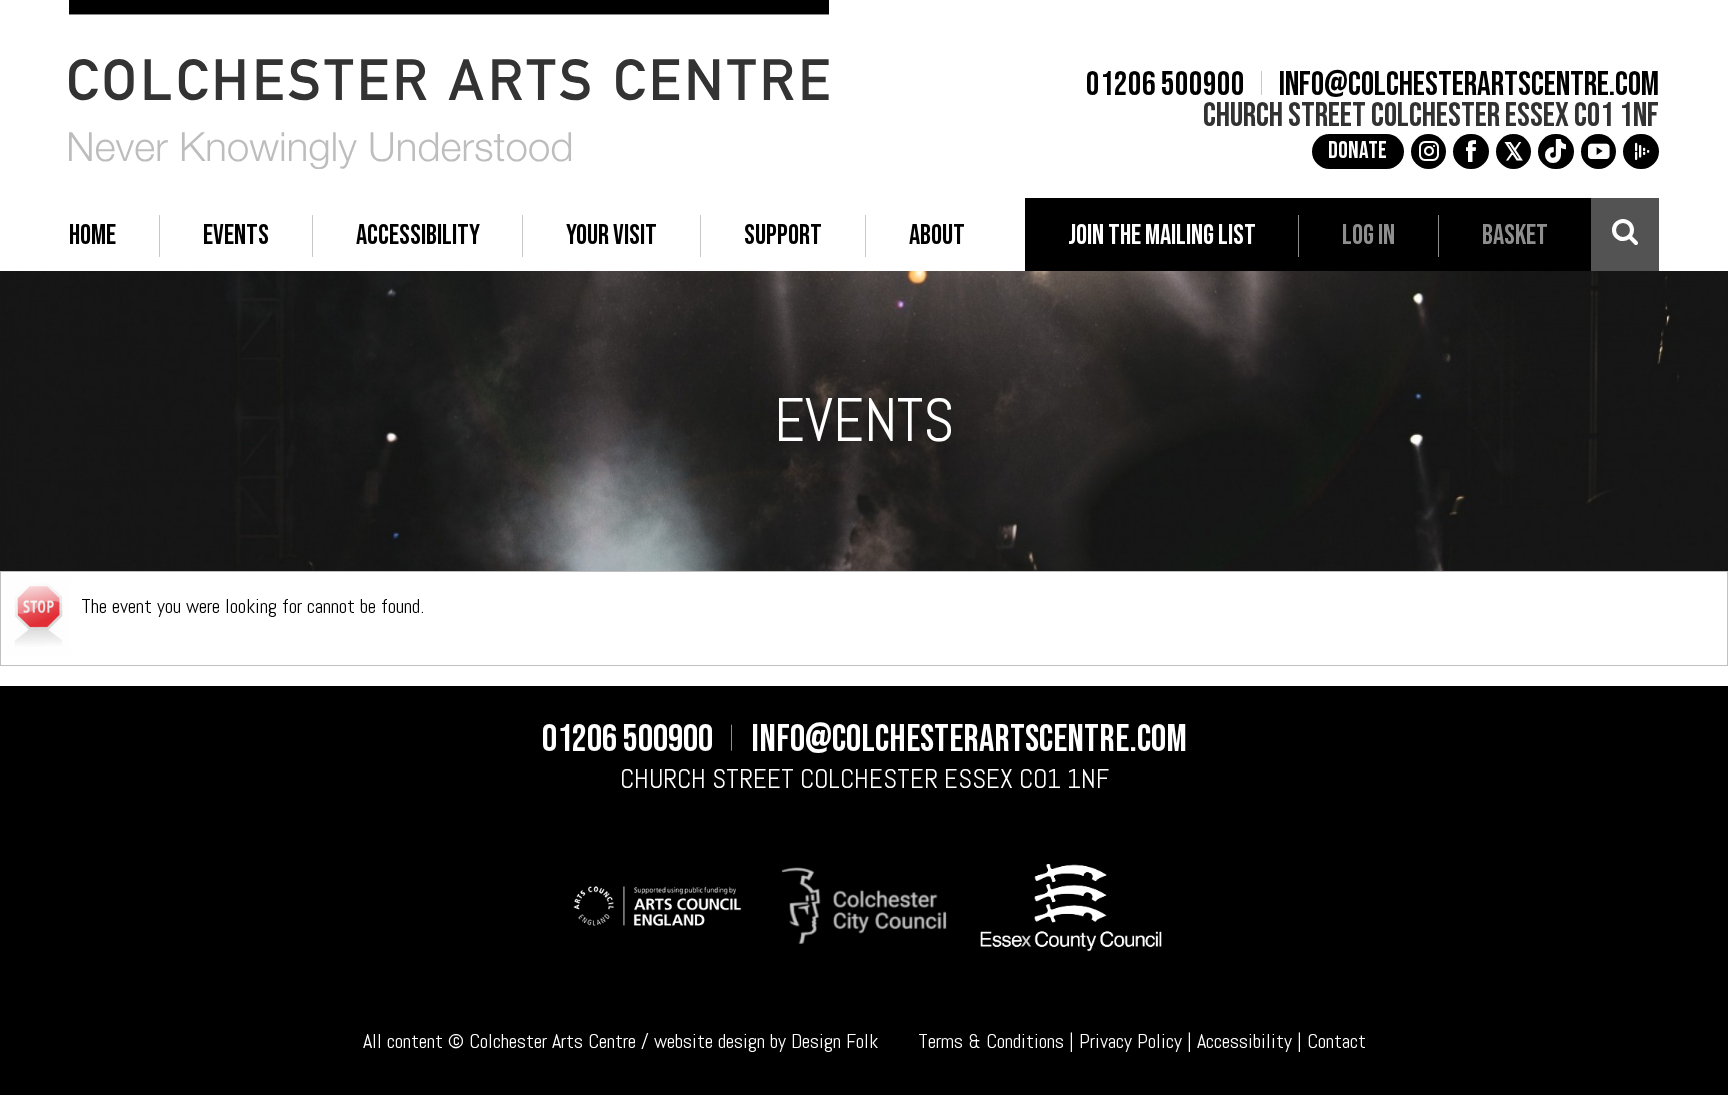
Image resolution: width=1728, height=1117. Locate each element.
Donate (1357, 151)
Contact (1336, 1041)
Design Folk (834, 1041)
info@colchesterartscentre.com (1469, 85)
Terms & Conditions (991, 1041)
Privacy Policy (1130, 1041)
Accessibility (1244, 1041)
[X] (1514, 152)
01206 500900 (1165, 85)
